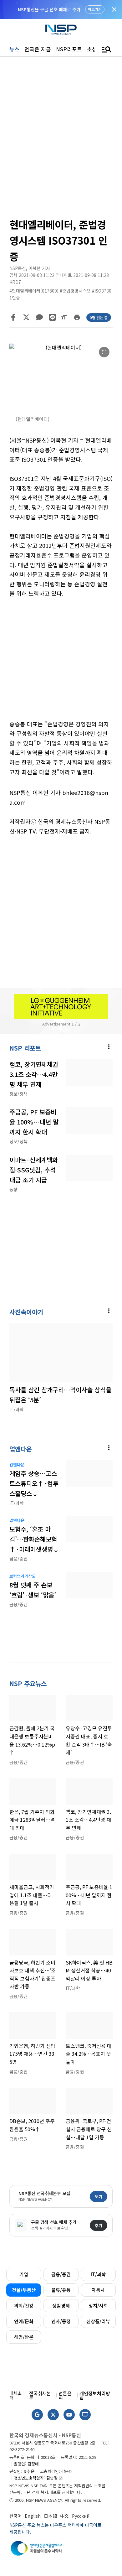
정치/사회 (98, 2306)
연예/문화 (24, 2321)
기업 (24, 2274)
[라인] (53, 317)
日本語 (50, 2516)
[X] (26, 317)
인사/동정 (61, 2321)
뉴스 (14, 49)
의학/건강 (24, 2306)
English (33, 2516)
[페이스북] (13, 317)
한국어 (15, 2516)
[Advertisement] (61, 664)
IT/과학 (98, 2274)
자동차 (98, 2290)
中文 (64, 2516)
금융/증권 (61, 2274)
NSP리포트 (69, 49)
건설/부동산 (24, 2290)
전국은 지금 (38, 49)
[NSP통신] (61, 30)
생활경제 (61, 2306)
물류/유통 (61, 2290)
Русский (81, 2516)
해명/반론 (24, 2337)
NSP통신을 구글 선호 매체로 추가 (49, 9)
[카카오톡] (39, 317)
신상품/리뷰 (98, 2321)
